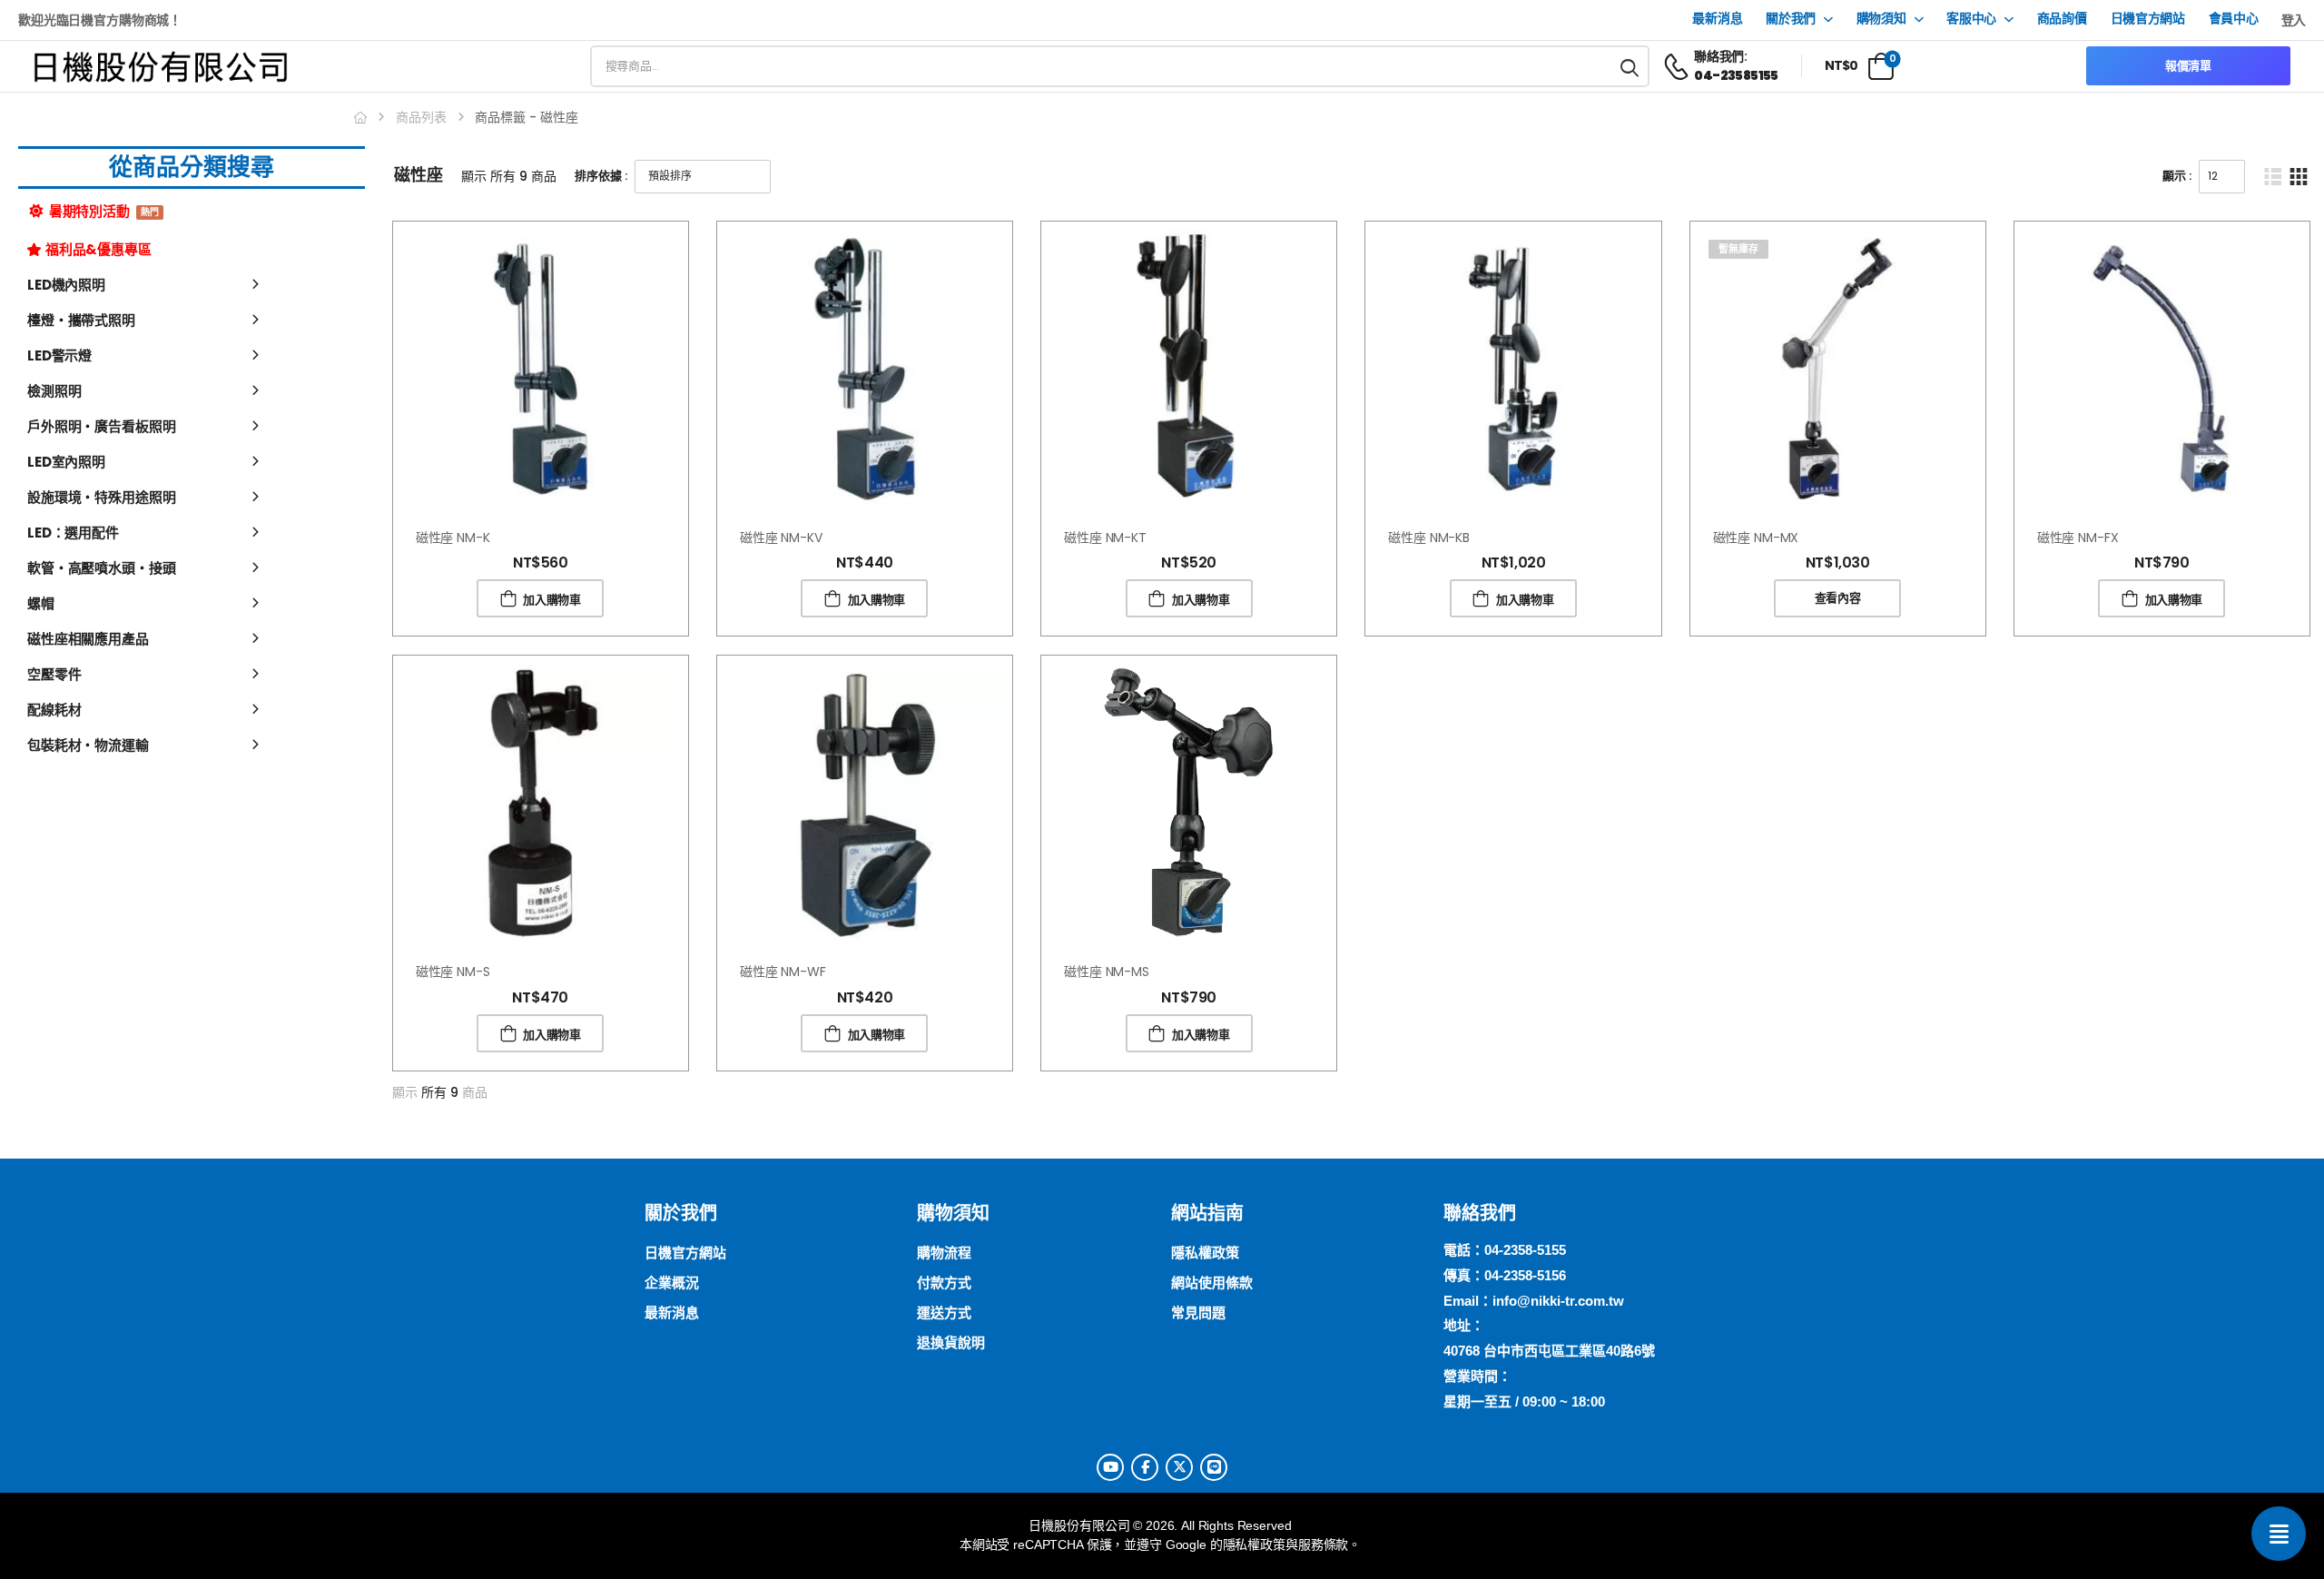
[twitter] (1179, 1467)
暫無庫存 (1738, 249)
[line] (1214, 1467)
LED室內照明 (66, 462)
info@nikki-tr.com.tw (1558, 1301)
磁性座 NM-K (453, 538)
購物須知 (1881, 19)
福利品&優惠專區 (98, 249)
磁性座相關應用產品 (88, 639)
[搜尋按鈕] (1630, 66)
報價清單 (2188, 66)
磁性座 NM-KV (781, 538)
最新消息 (1717, 19)
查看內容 (1838, 598)
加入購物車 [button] (551, 600)
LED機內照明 (66, 285)
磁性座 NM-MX (1756, 538)
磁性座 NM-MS (1107, 972)
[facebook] (1145, 1467)
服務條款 (1323, 1544)
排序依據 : (601, 176)
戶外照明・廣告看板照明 (101, 426)
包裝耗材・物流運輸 (88, 745)
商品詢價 (2062, 19)
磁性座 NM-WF (783, 972)
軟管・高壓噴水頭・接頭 (101, 568)
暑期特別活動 (103, 211)
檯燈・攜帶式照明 (81, 320)
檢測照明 (54, 391)
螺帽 (41, 603)
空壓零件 (54, 674)
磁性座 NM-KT (1105, 538)
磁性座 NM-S (453, 972)
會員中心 (2234, 19)
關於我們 (1791, 19)
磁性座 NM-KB (1429, 538)
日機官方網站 (2148, 19)
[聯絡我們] (2279, 1534)
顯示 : (2177, 176)
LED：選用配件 (73, 533)
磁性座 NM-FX (2078, 538)
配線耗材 (54, 710)
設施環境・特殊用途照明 (101, 497)
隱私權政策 (1254, 1544)
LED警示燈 (59, 355)
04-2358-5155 (1525, 1250)
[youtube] (1110, 1467)
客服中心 (1971, 19)
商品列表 (421, 117)
